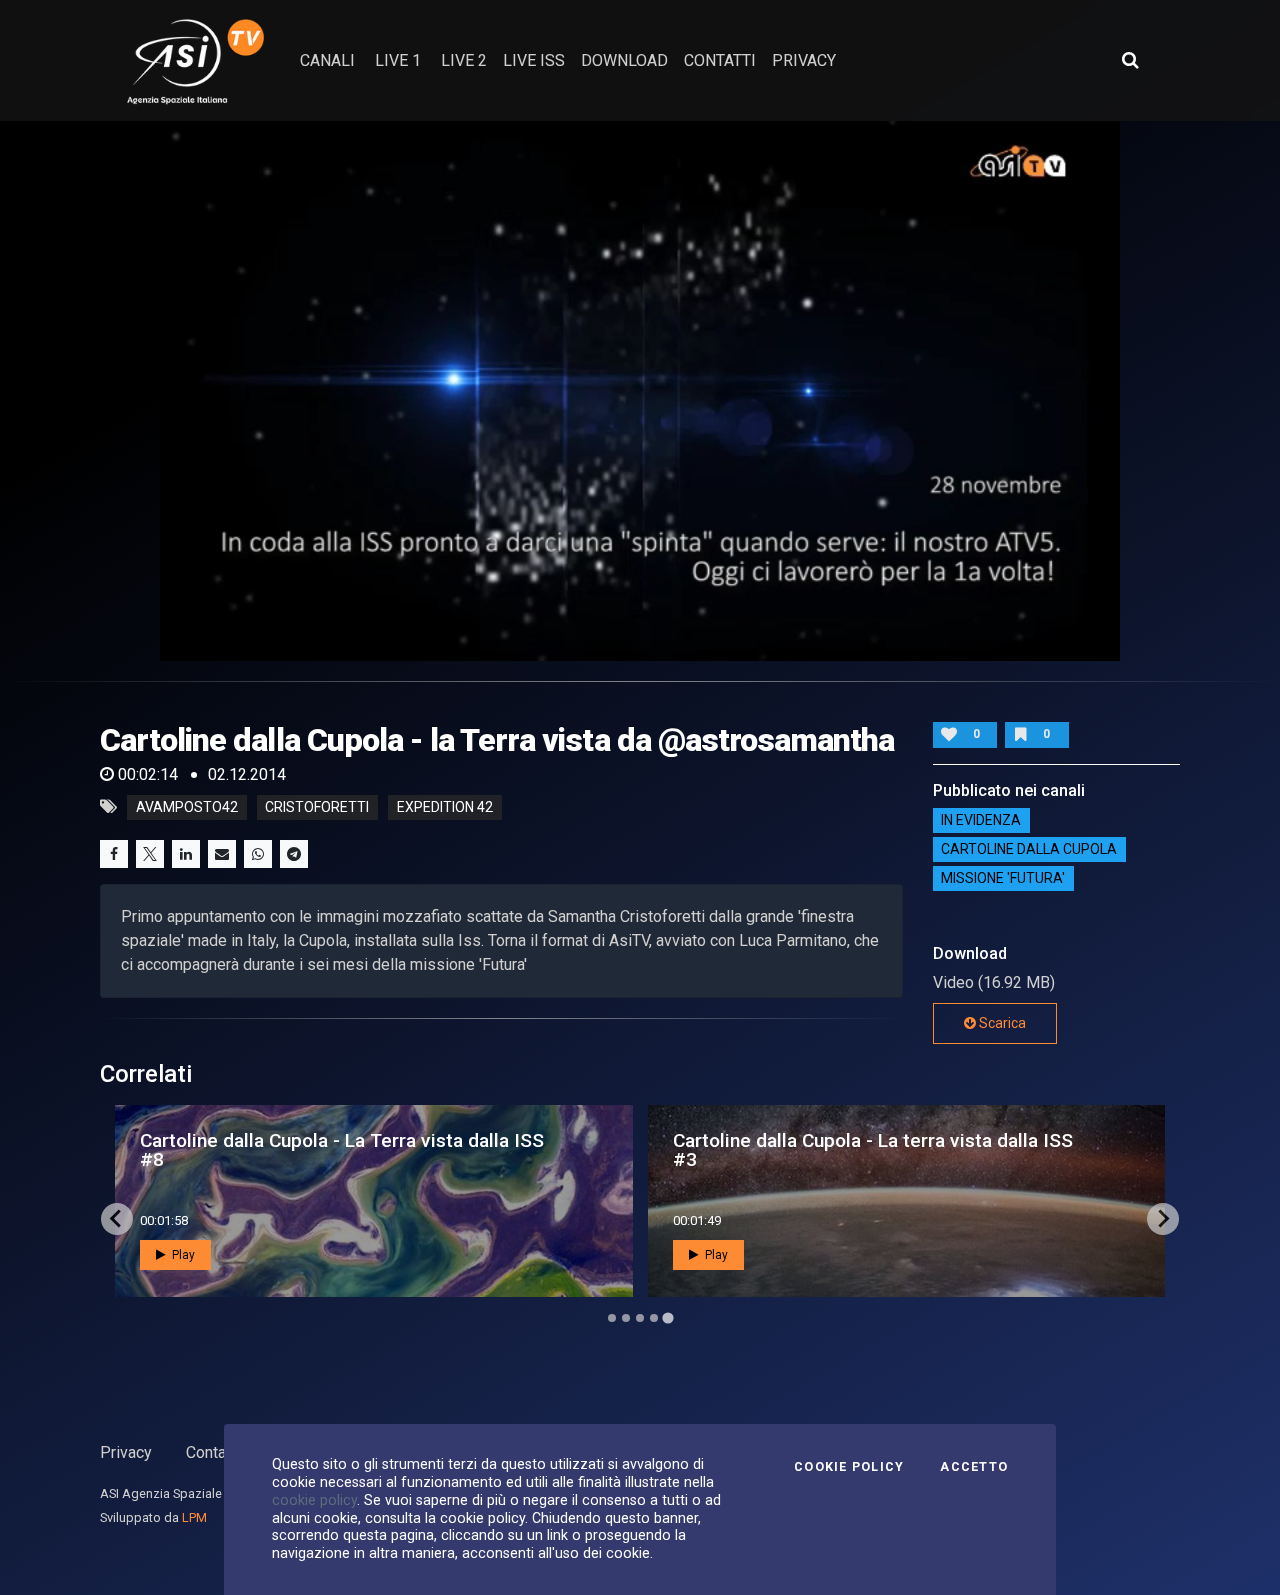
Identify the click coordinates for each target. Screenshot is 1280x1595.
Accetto (974, 1467)
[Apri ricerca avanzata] (1130, 60)
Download (624, 60)
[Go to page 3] (640, 1318)
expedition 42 (445, 807)
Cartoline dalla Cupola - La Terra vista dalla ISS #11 (875, 1150)
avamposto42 (187, 807)
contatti (720, 60)
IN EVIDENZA (981, 821)
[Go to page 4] (654, 1318)
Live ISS (534, 60)
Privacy (126, 1452)
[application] (640, 391)
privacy (804, 60)
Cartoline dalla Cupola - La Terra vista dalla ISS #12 (342, 1150)
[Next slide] (1163, 1219)
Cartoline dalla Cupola (1029, 850)
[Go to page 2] (626, 1318)
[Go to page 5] (668, 1318)
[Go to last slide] (117, 1219)
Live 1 (398, 60)
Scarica (1001, 1023)
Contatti (213, 1452)
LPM (194, 1517)
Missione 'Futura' (1003, 879)
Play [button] (182, 1255)
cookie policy (314, 1500)
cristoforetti (317, 807)
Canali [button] (327, 60)
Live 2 (464, 60)
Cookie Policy (849, 1467)
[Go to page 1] (611, 1317)
